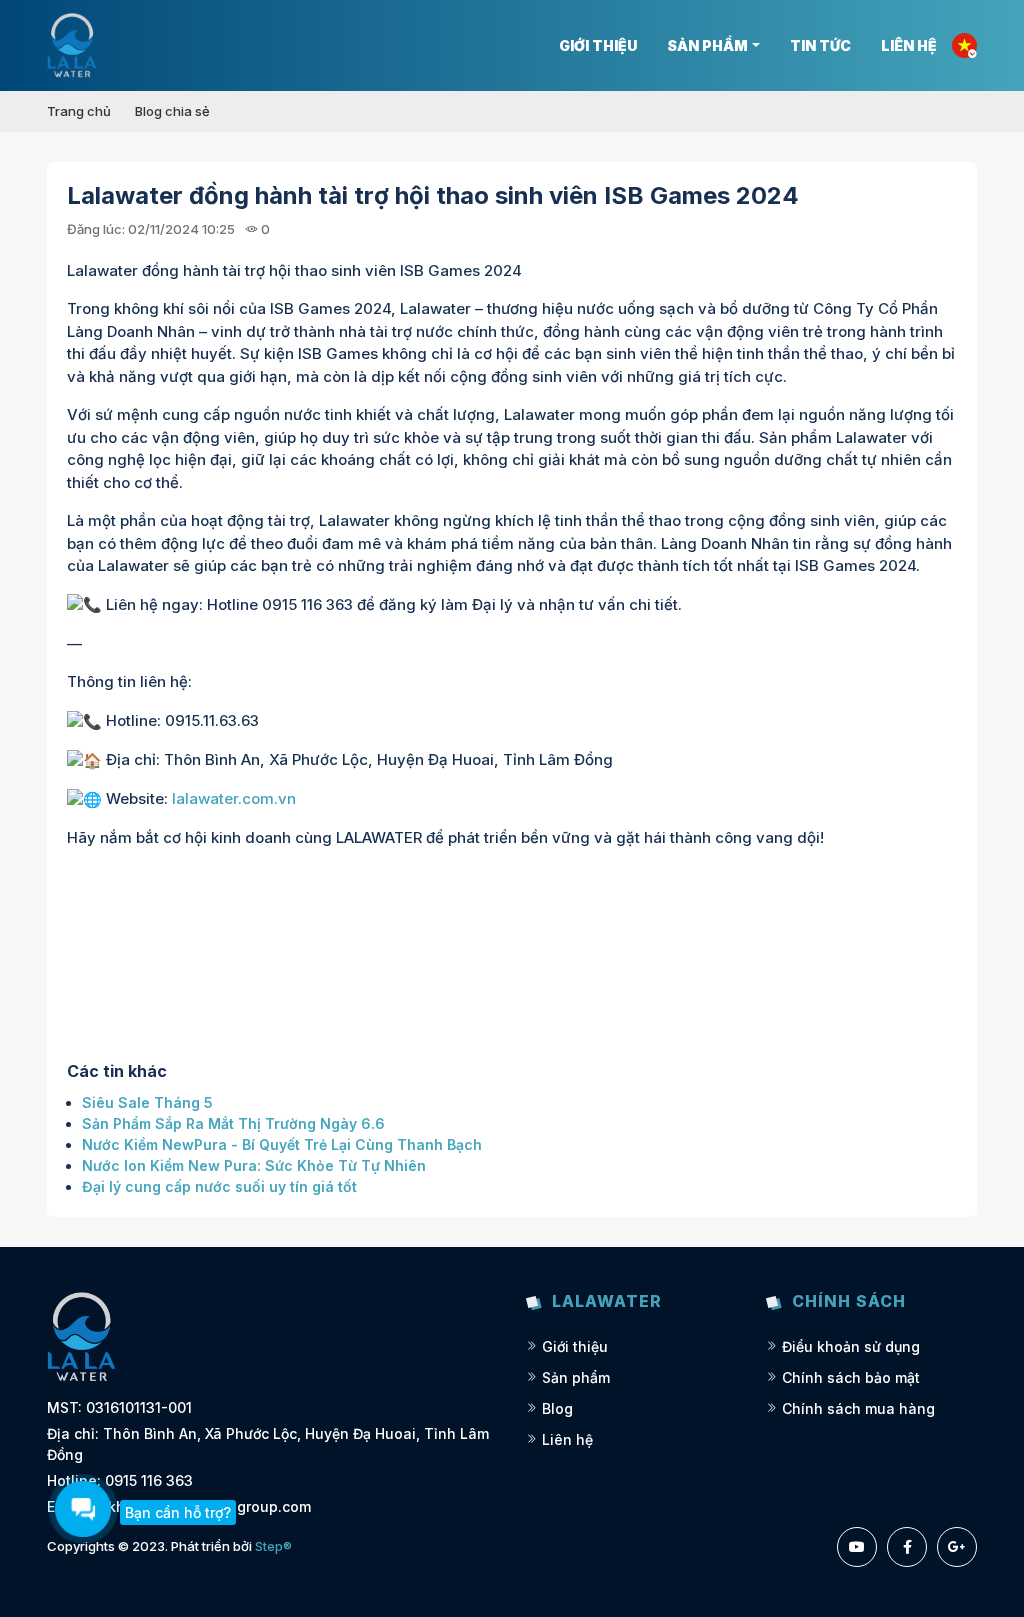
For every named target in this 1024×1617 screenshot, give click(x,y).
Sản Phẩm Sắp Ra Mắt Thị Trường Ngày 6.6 (233, 1123)
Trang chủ (79, 111)
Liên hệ (909, 45)
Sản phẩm (707, 45)
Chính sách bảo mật (851, 1377)
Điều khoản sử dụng (851, 1346)
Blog (557, 1408)
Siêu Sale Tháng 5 (147, 1102)
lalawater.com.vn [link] (234, 798)
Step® (273, 1546)
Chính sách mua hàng (858, 1408)
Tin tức (820, 45)
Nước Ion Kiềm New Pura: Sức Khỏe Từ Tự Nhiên (254, 1165)
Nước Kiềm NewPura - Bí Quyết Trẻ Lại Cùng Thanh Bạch (282, 1144)
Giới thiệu (598, 45)
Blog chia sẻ (172, 111)
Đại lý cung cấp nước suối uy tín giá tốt (219, 1186)
